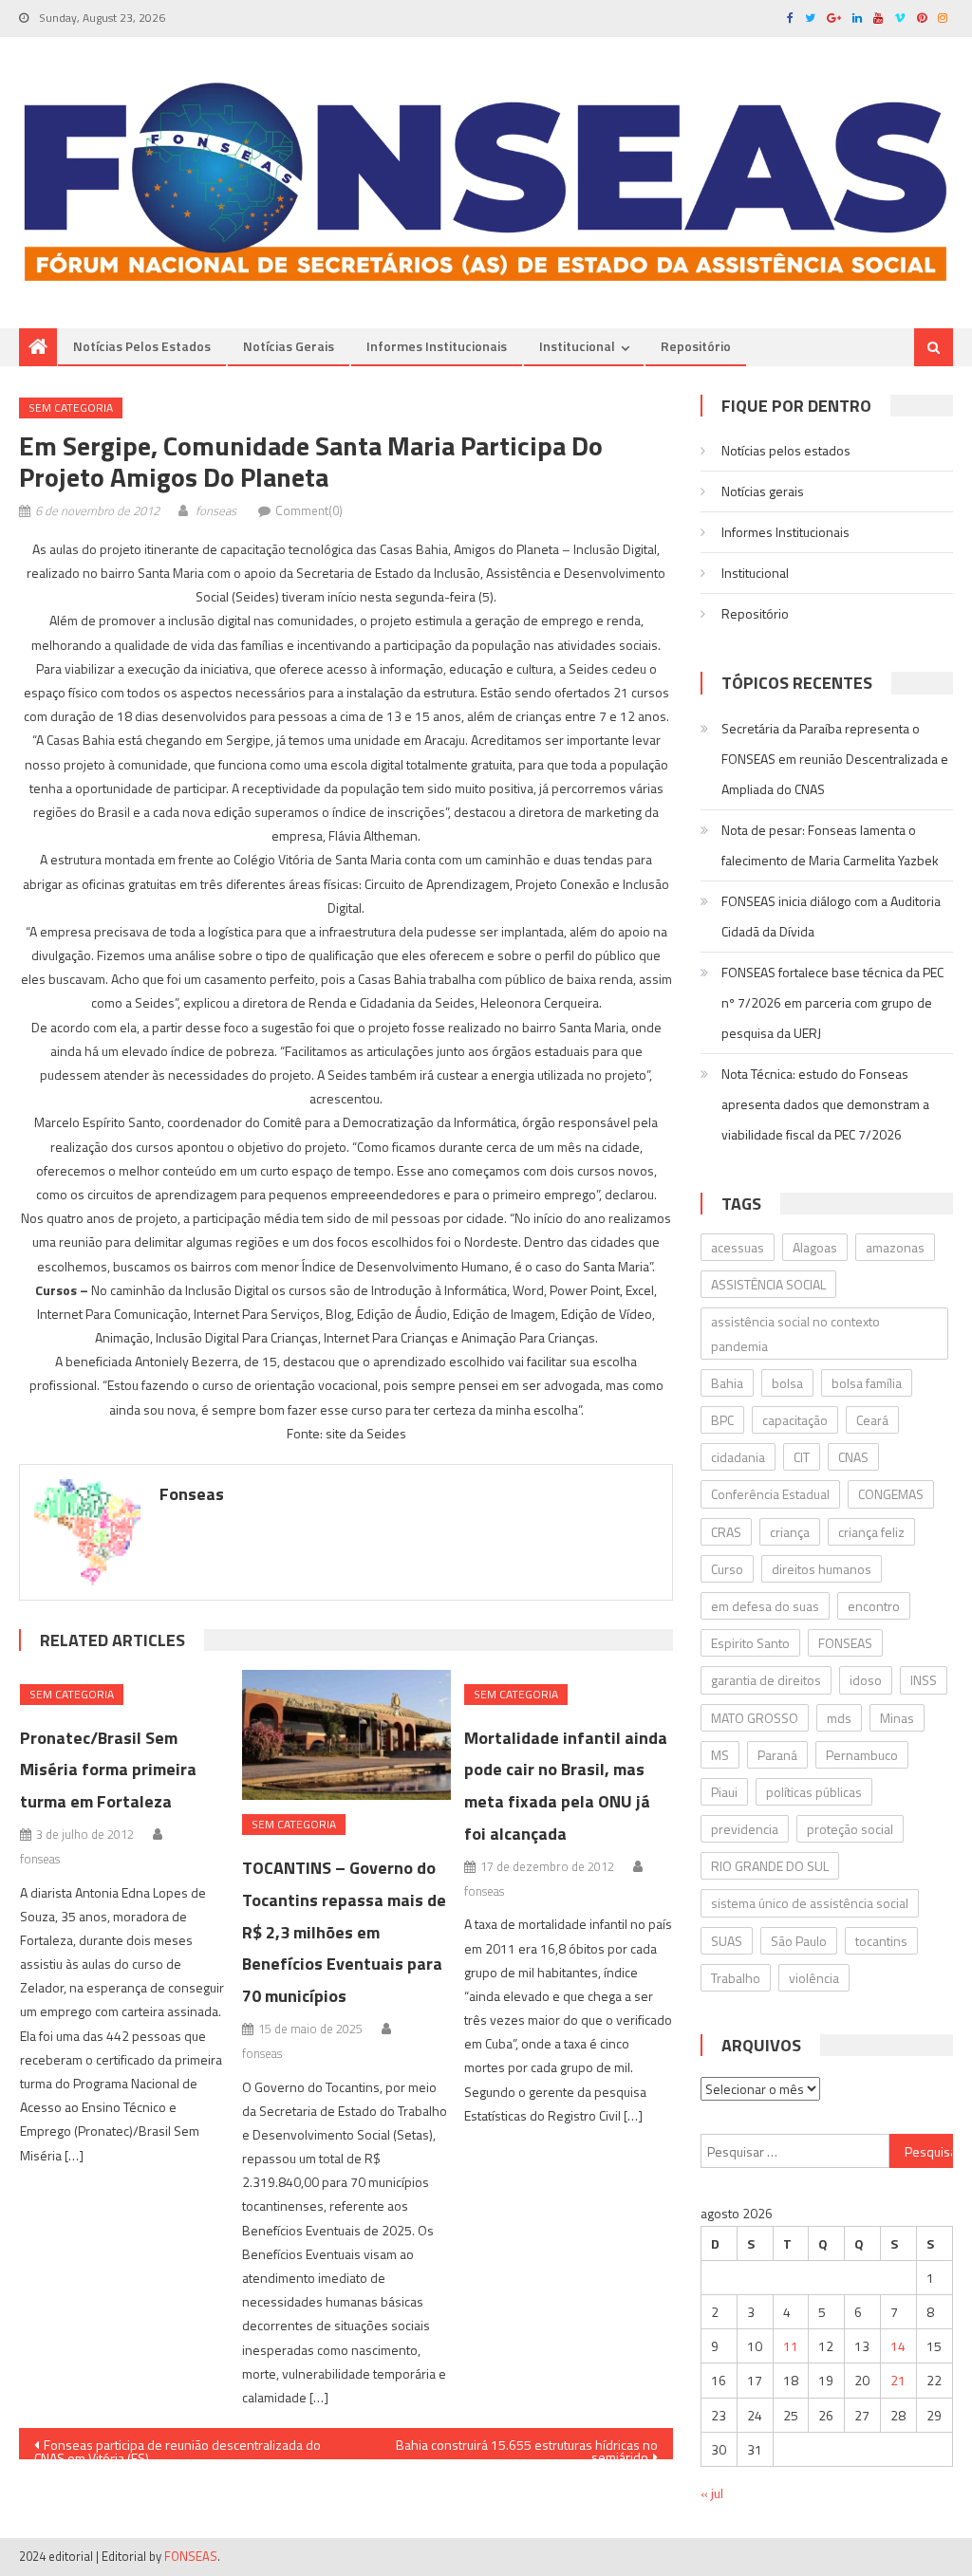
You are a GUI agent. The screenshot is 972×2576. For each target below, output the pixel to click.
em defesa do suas (765, 1606)
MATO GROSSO (755, 1718)
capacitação (795, 1420)
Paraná (777, 1755)
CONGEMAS (891, 1494)
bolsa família (867, 1383)
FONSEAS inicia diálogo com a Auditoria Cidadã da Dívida (831, 916)
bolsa (787, 1383)
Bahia (727, 1383)
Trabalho (736, 1978)
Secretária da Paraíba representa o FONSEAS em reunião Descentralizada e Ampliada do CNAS (835, 759)
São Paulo (799, 1941)
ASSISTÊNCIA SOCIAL (768, 1284)
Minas (897, 1718)
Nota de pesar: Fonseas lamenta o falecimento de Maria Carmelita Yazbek (830, 845)
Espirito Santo (750, 1643)
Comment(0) (309, 510)
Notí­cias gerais (289, 346)
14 (898, 2346)
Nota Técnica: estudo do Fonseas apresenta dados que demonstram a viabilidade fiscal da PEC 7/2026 (825, 1104)
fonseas (216, 510)
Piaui (724, 1792)
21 (898, 2380)
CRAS (726, 1532)
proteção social (850, 1829)
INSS (924, 1680)
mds (839, 1718)
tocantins (881, 1941)
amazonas (895, 1247)
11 (791, 2346)
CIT (802, 1457)
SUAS (727, 1941)
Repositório (696, 346)
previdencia (745, 1829)
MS (720, 1755)
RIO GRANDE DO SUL (770, 1866)
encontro (874, 1606)
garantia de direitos (766, 1680)
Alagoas (815, 1247)
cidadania (738, 1457)
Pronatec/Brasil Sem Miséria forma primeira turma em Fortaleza (108, 1770)
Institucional (577, 346)
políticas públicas (814, 1792)
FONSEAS (845, 1643)
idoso (866, 1680)
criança (790, 1532)
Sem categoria (71, 408)
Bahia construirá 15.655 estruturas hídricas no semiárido (527, 2447)
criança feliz (871, 1532)
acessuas (738, 1247)
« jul (712, 2493)
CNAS (853, 1457)
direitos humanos (822, 1569)
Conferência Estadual (770, 1494)
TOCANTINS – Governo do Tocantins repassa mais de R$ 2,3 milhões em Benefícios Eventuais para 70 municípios (344, 1932)
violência (814, 1978)
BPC (722, 1420)
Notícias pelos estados (142, 346)
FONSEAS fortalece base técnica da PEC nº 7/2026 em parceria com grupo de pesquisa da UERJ (832, 1002)
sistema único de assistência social (810, 1903)
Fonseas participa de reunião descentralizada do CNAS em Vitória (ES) (178, 2447)
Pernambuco (862, 1755)
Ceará (872, 1420)
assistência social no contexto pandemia (795, 1333)
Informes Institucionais (437, 346)
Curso (727, 1569)
